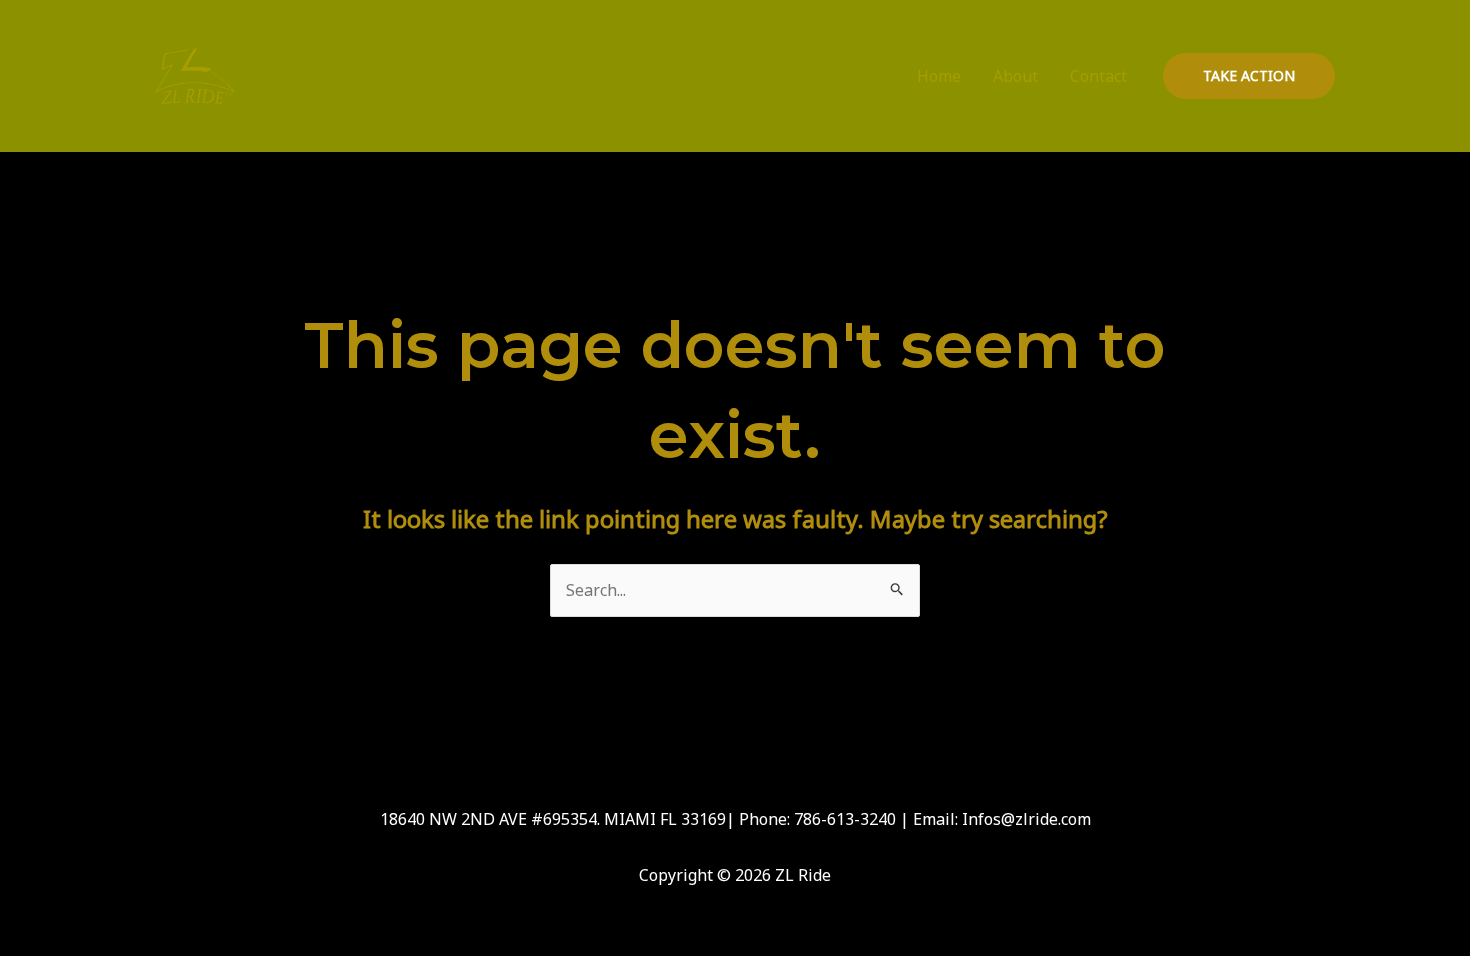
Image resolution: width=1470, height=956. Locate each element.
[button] (1249, 76)
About (1015, 76)
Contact (1098, 76)
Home (939, 76)
